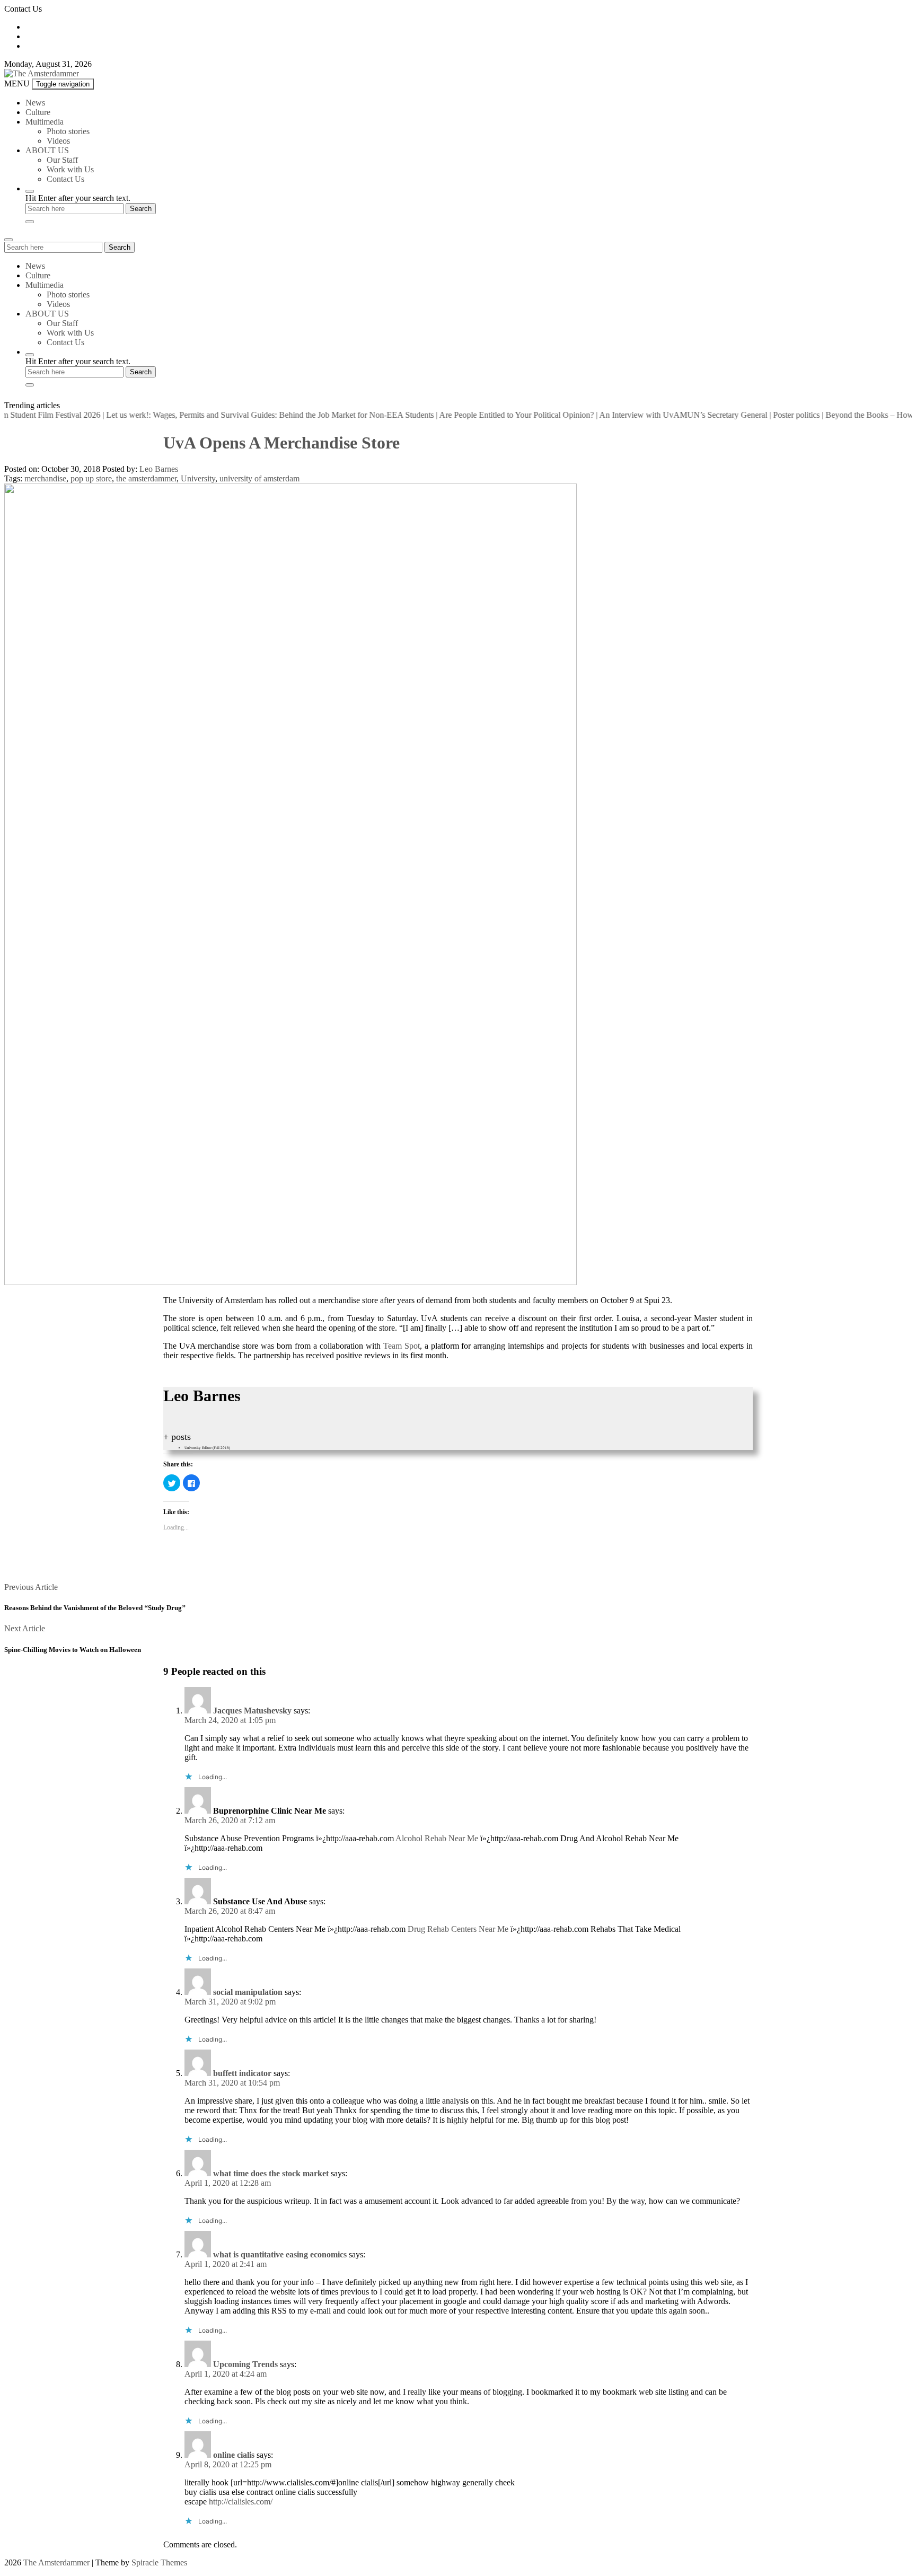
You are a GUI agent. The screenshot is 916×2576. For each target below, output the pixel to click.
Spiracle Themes (159, 2562)
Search (120, 247)
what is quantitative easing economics (280, 2254)
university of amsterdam (259, 478)
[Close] (30, 222)
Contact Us (65, 179)
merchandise (45, 478)
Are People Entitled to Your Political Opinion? (482, 415)
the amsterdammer (146, 478)
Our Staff (62, 160)
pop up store (91, 478)
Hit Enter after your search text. (78, 198)
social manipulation (248, 1992)
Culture (38, 112)
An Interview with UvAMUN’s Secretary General (649, 415)
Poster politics (762, 415)
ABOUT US (47, 150)
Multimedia (45, 122)
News (35, 103)
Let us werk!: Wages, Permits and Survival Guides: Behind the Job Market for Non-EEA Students (236, 415)
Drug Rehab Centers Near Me (458, 1929)
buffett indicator (242, 2073)
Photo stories (68, 131)
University (198, 478)
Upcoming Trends (245, 2364)
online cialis (234, 2455)
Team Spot (402, 1346)
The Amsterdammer (56, 2562)
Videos (58, 141)
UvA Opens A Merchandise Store (281, 443)
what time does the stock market (271, 2173)
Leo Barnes (159, 469)
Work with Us (70, 169)
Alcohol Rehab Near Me (437, 1838)
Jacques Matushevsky (252, 1711)
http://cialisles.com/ (241, 2502)
